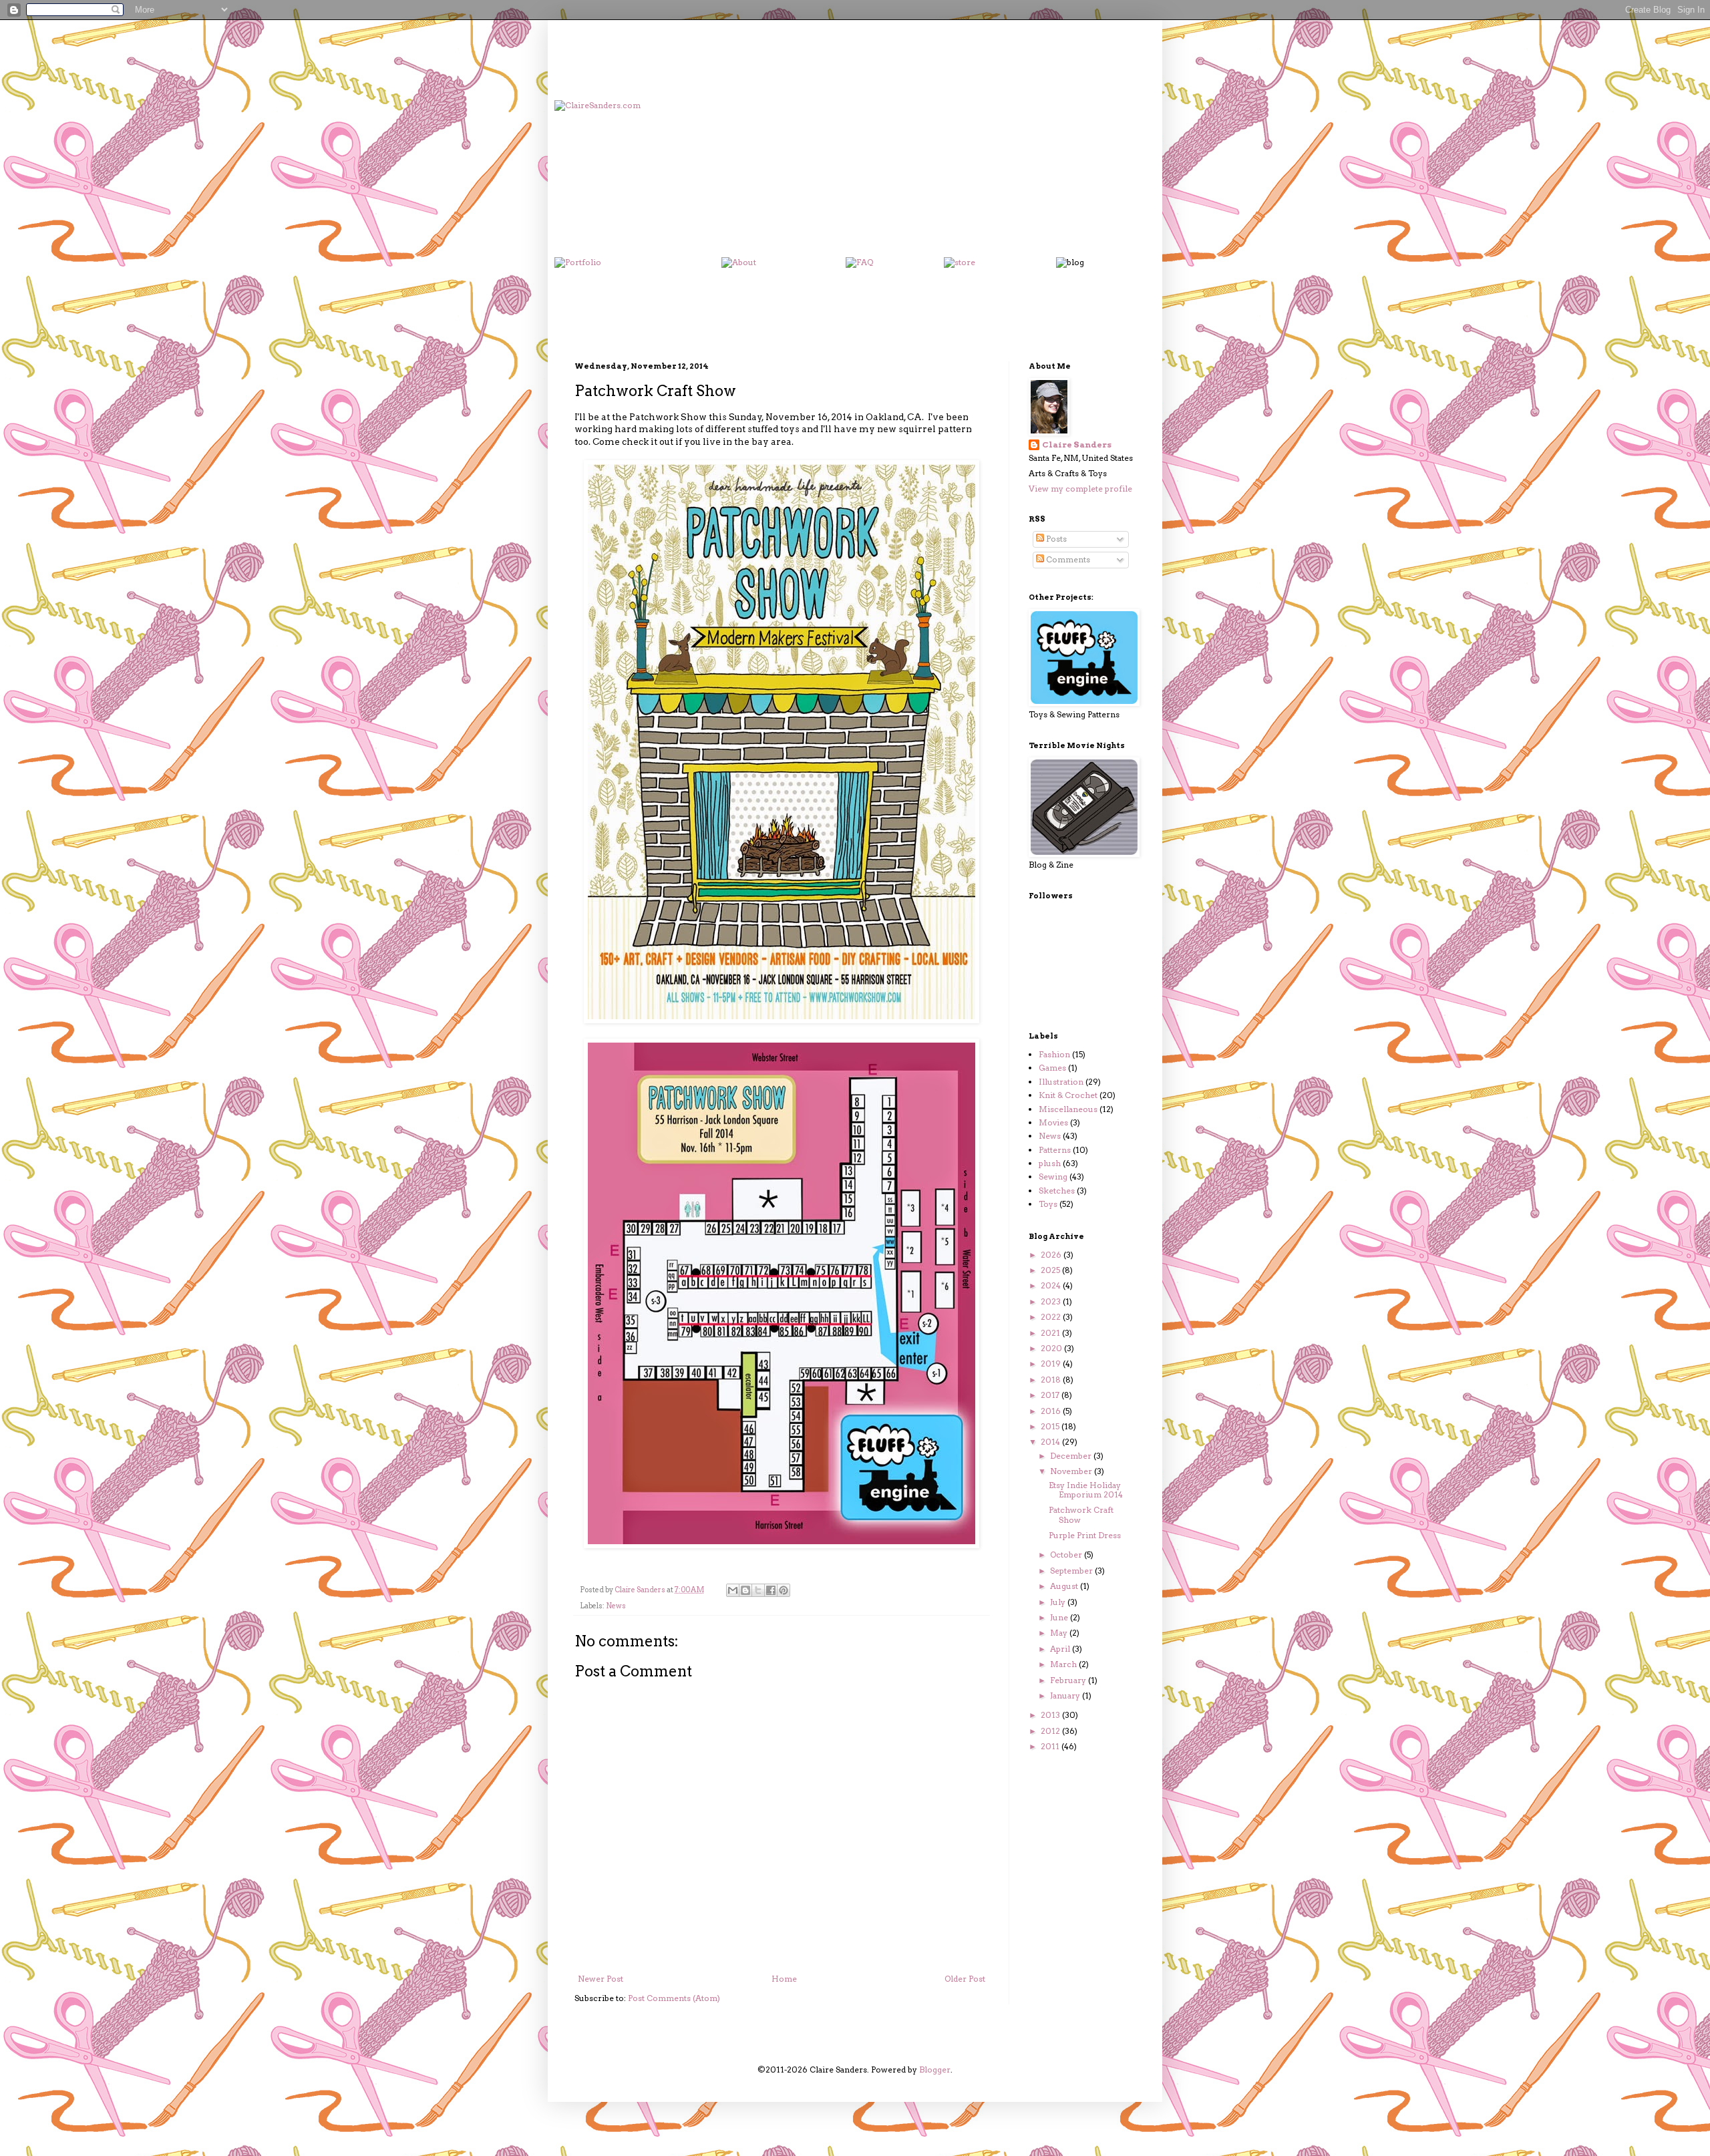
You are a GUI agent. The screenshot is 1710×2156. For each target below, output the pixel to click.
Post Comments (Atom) (674, 1998)
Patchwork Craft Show (1081, 1514)
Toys (1048, 1204)
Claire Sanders (1077, 444)
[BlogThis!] (745, 1590)
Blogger (935, 2070)
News (616, 1606)
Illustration (1061, 1082)
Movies (1053, 1122)
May (1060, 1633)
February (1069, 1680)
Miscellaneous (1068, 1109)
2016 (1052, 1411)
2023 (1052, 1301)
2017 (1051, 1395)
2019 (1052, 1364)
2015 (1051, 1426)
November (1072, 1471)
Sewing (1053, 1177)
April (1061, 1649)
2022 (1052, 1317)
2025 (1051, 1270)
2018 (1052, 1380)
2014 (1051, 1442)
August (1065, 1586)
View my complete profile (1080, 489)
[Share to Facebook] (771, 1590)
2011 (1051, 1746)
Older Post (965, 1979)
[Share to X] (758, 1590)
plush (1050, 1163)
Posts (1055, 539)
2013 (1051, 1715)
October (1067, 1555)
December (1072, 1456)
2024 (1052, 1285)
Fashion (1054, 1054)
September (1072, 1571)
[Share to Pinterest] (784, 1590)
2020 (1052, 1348)
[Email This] (733, 1590)
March (1064, 1664)
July (1059, 1602)
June (1060, 1617)
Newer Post (601, 1979)
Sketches (1057, 1191)
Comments (1067, 559)
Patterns (1055, 1150)
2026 (1052, 1255)
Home (784, 1979)
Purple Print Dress (1085, 1535)
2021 (1051, 1333)
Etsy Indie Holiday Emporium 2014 (1086, 1490)
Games (1052, 1068)
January (1066, 1695)
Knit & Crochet (1068, 1095)
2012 (1051, 1731)
